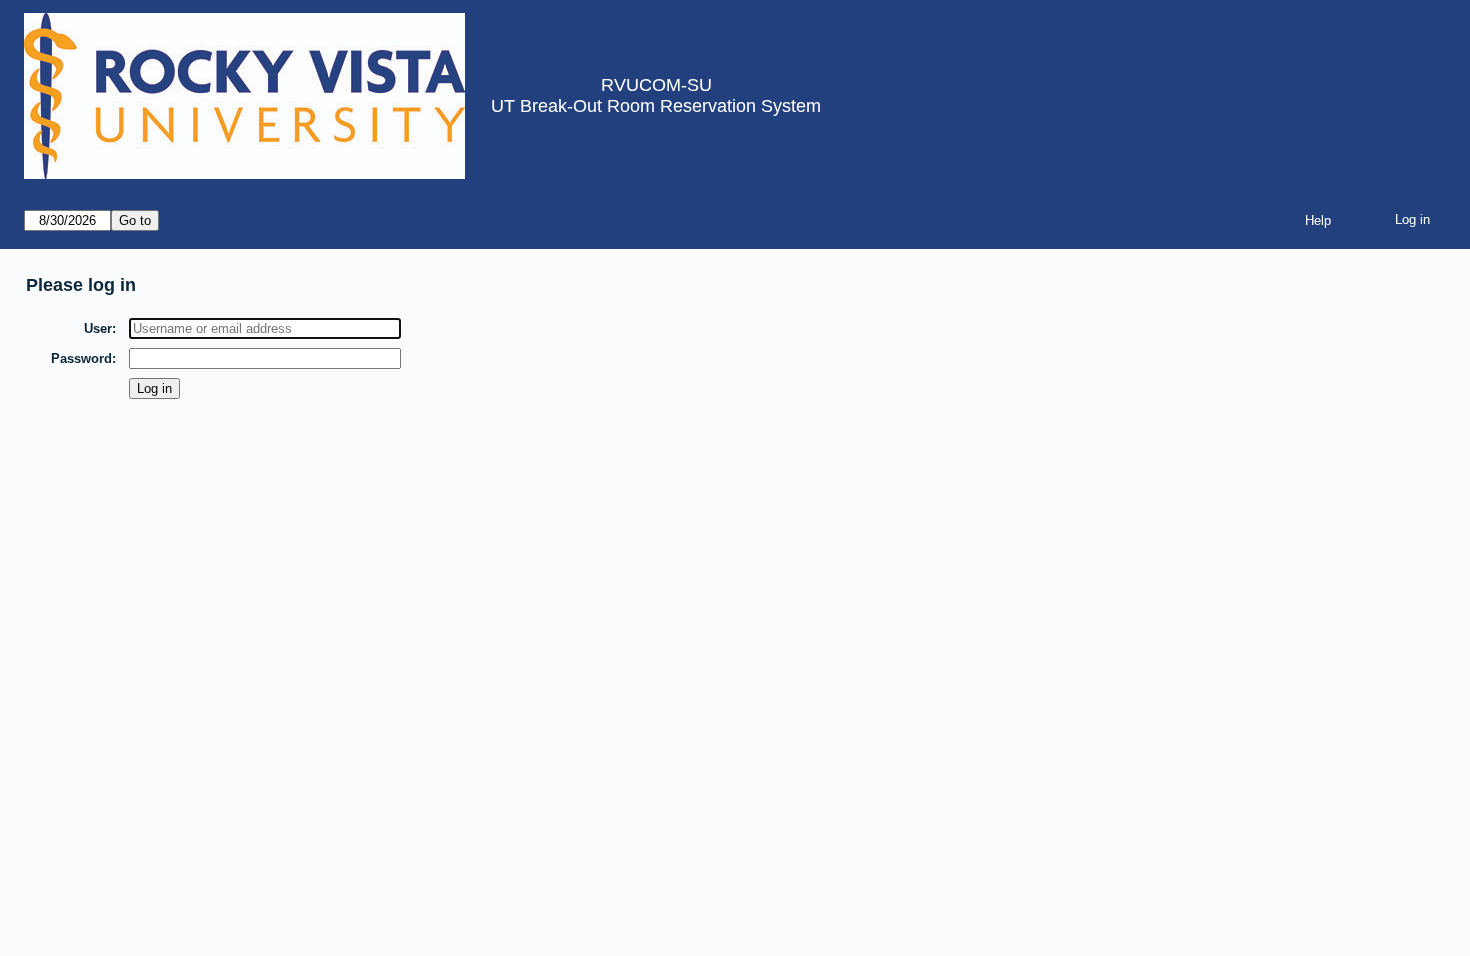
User (98, 328)
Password (81, 358)
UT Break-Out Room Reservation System (656, 106)
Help (1318, 220)
